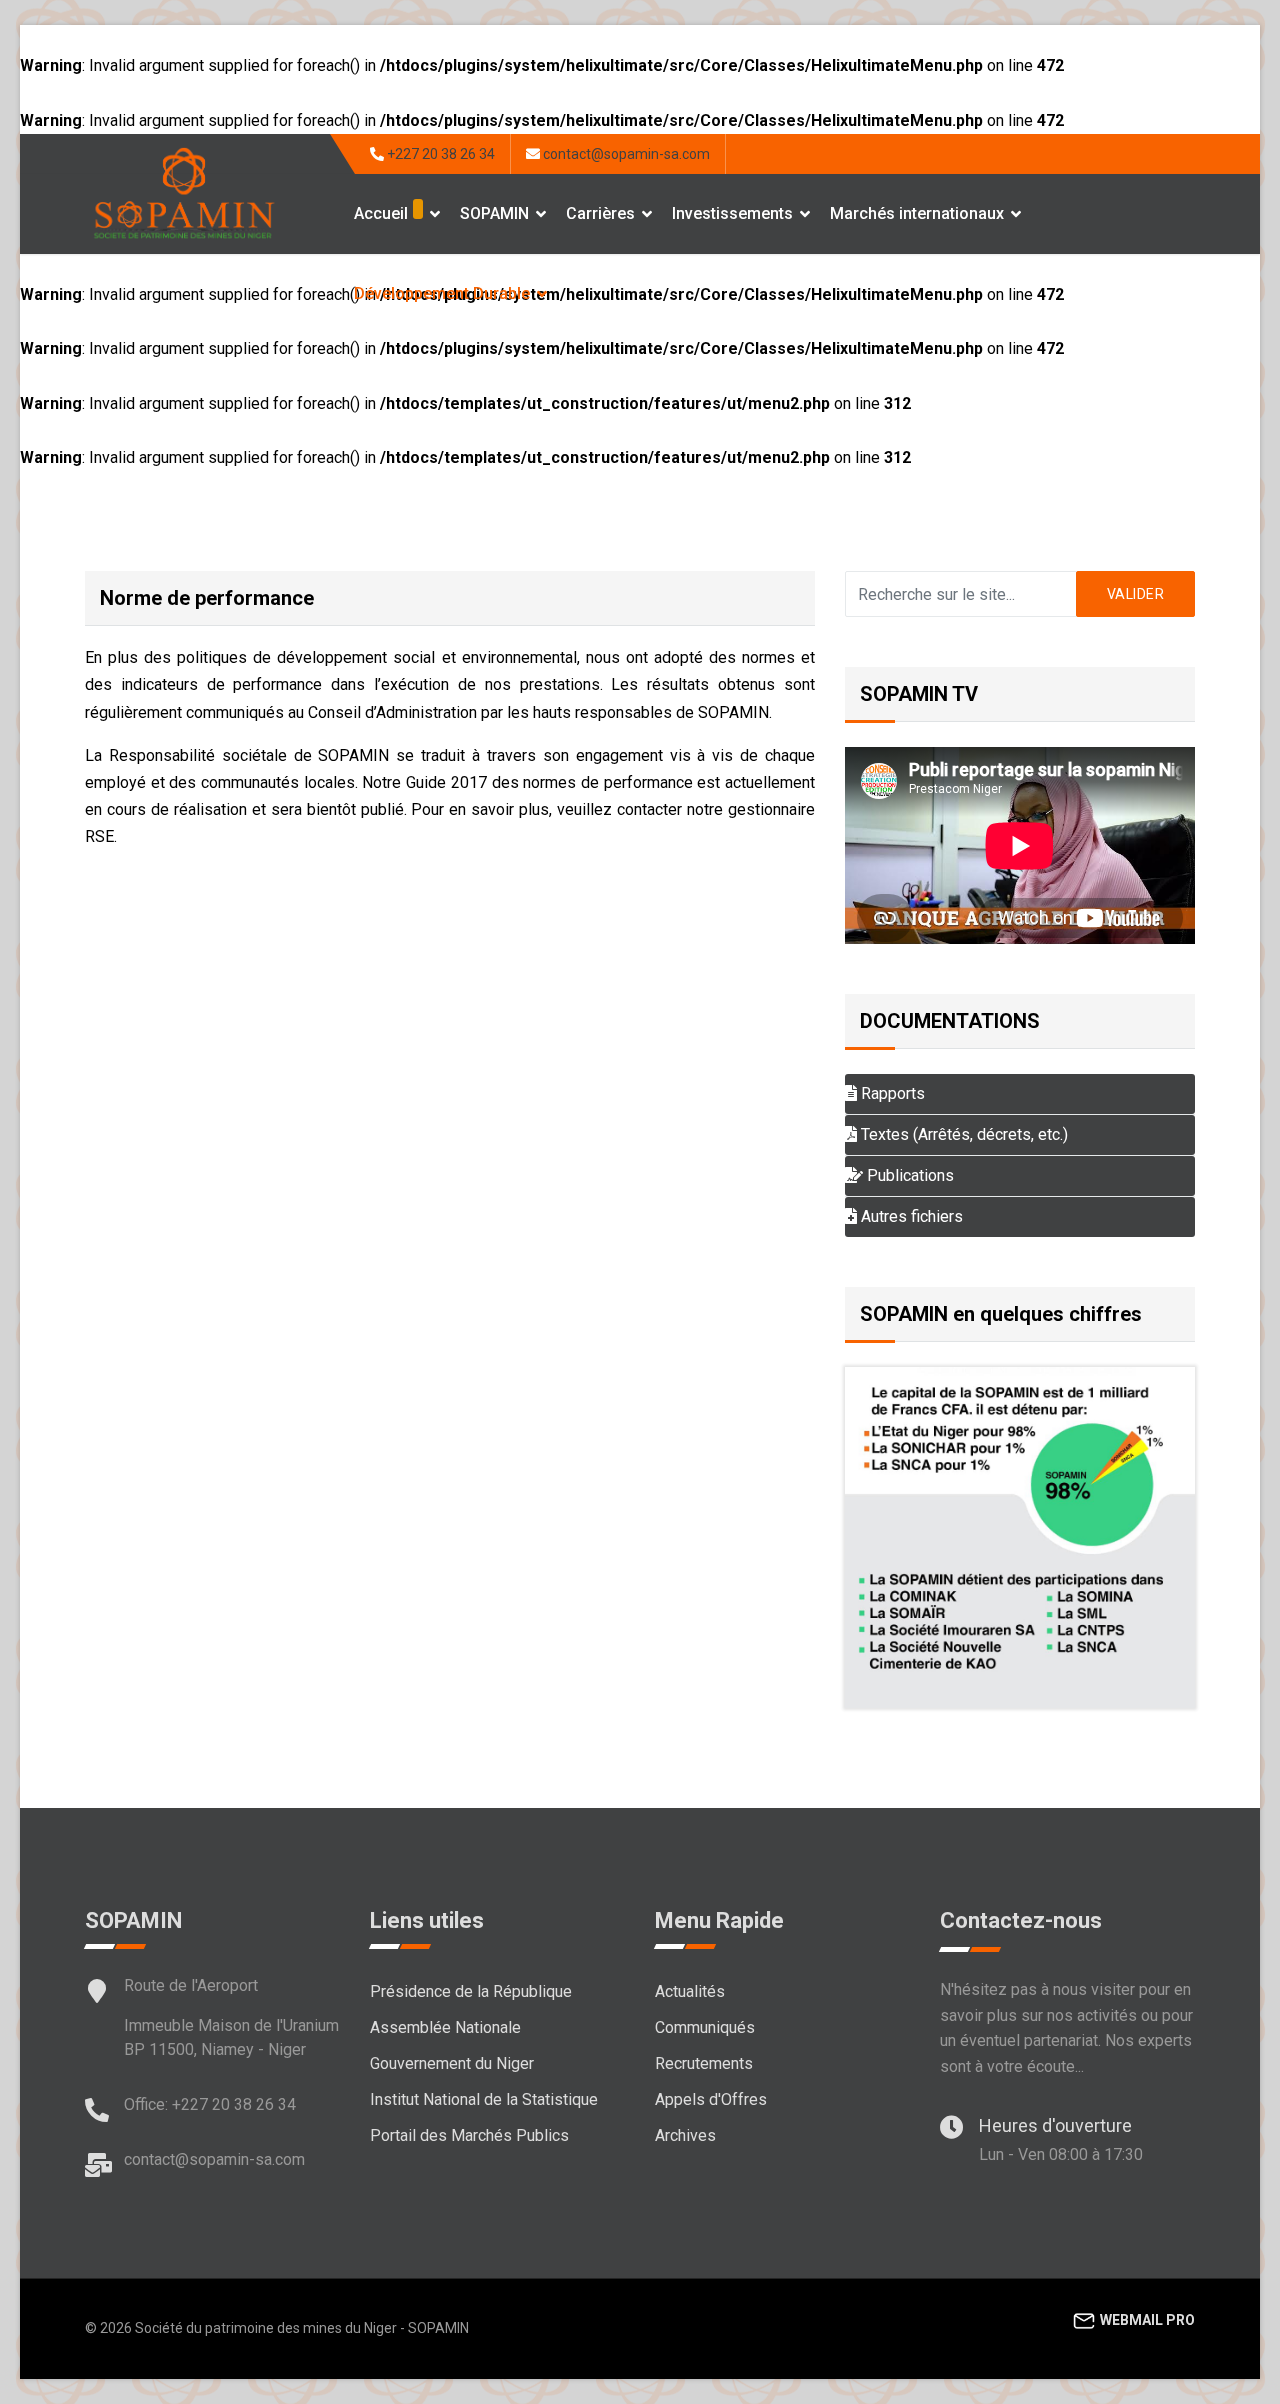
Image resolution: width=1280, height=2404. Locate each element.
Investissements (732, 213)
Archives (685, 2135)
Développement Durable (442, 293)
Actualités (690, 1991)
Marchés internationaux (917, 213)
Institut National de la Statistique (484, 2099)
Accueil (381, 213)
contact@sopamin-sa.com (626, 154)
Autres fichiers (910, 1216)
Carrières (600, 213)
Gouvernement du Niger (452, 2063)
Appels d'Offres (711, 2099)
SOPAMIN (494, 213)
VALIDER (1136, 594)
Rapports (891, 1093)
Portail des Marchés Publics (469, 2135)
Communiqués (705, 2027)
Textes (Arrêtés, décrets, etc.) (962, 1134)
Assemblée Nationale (445, 2027)
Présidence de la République (471, 1991)
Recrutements (704, 2063)
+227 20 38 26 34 (441, 154)
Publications (908, 1175)
